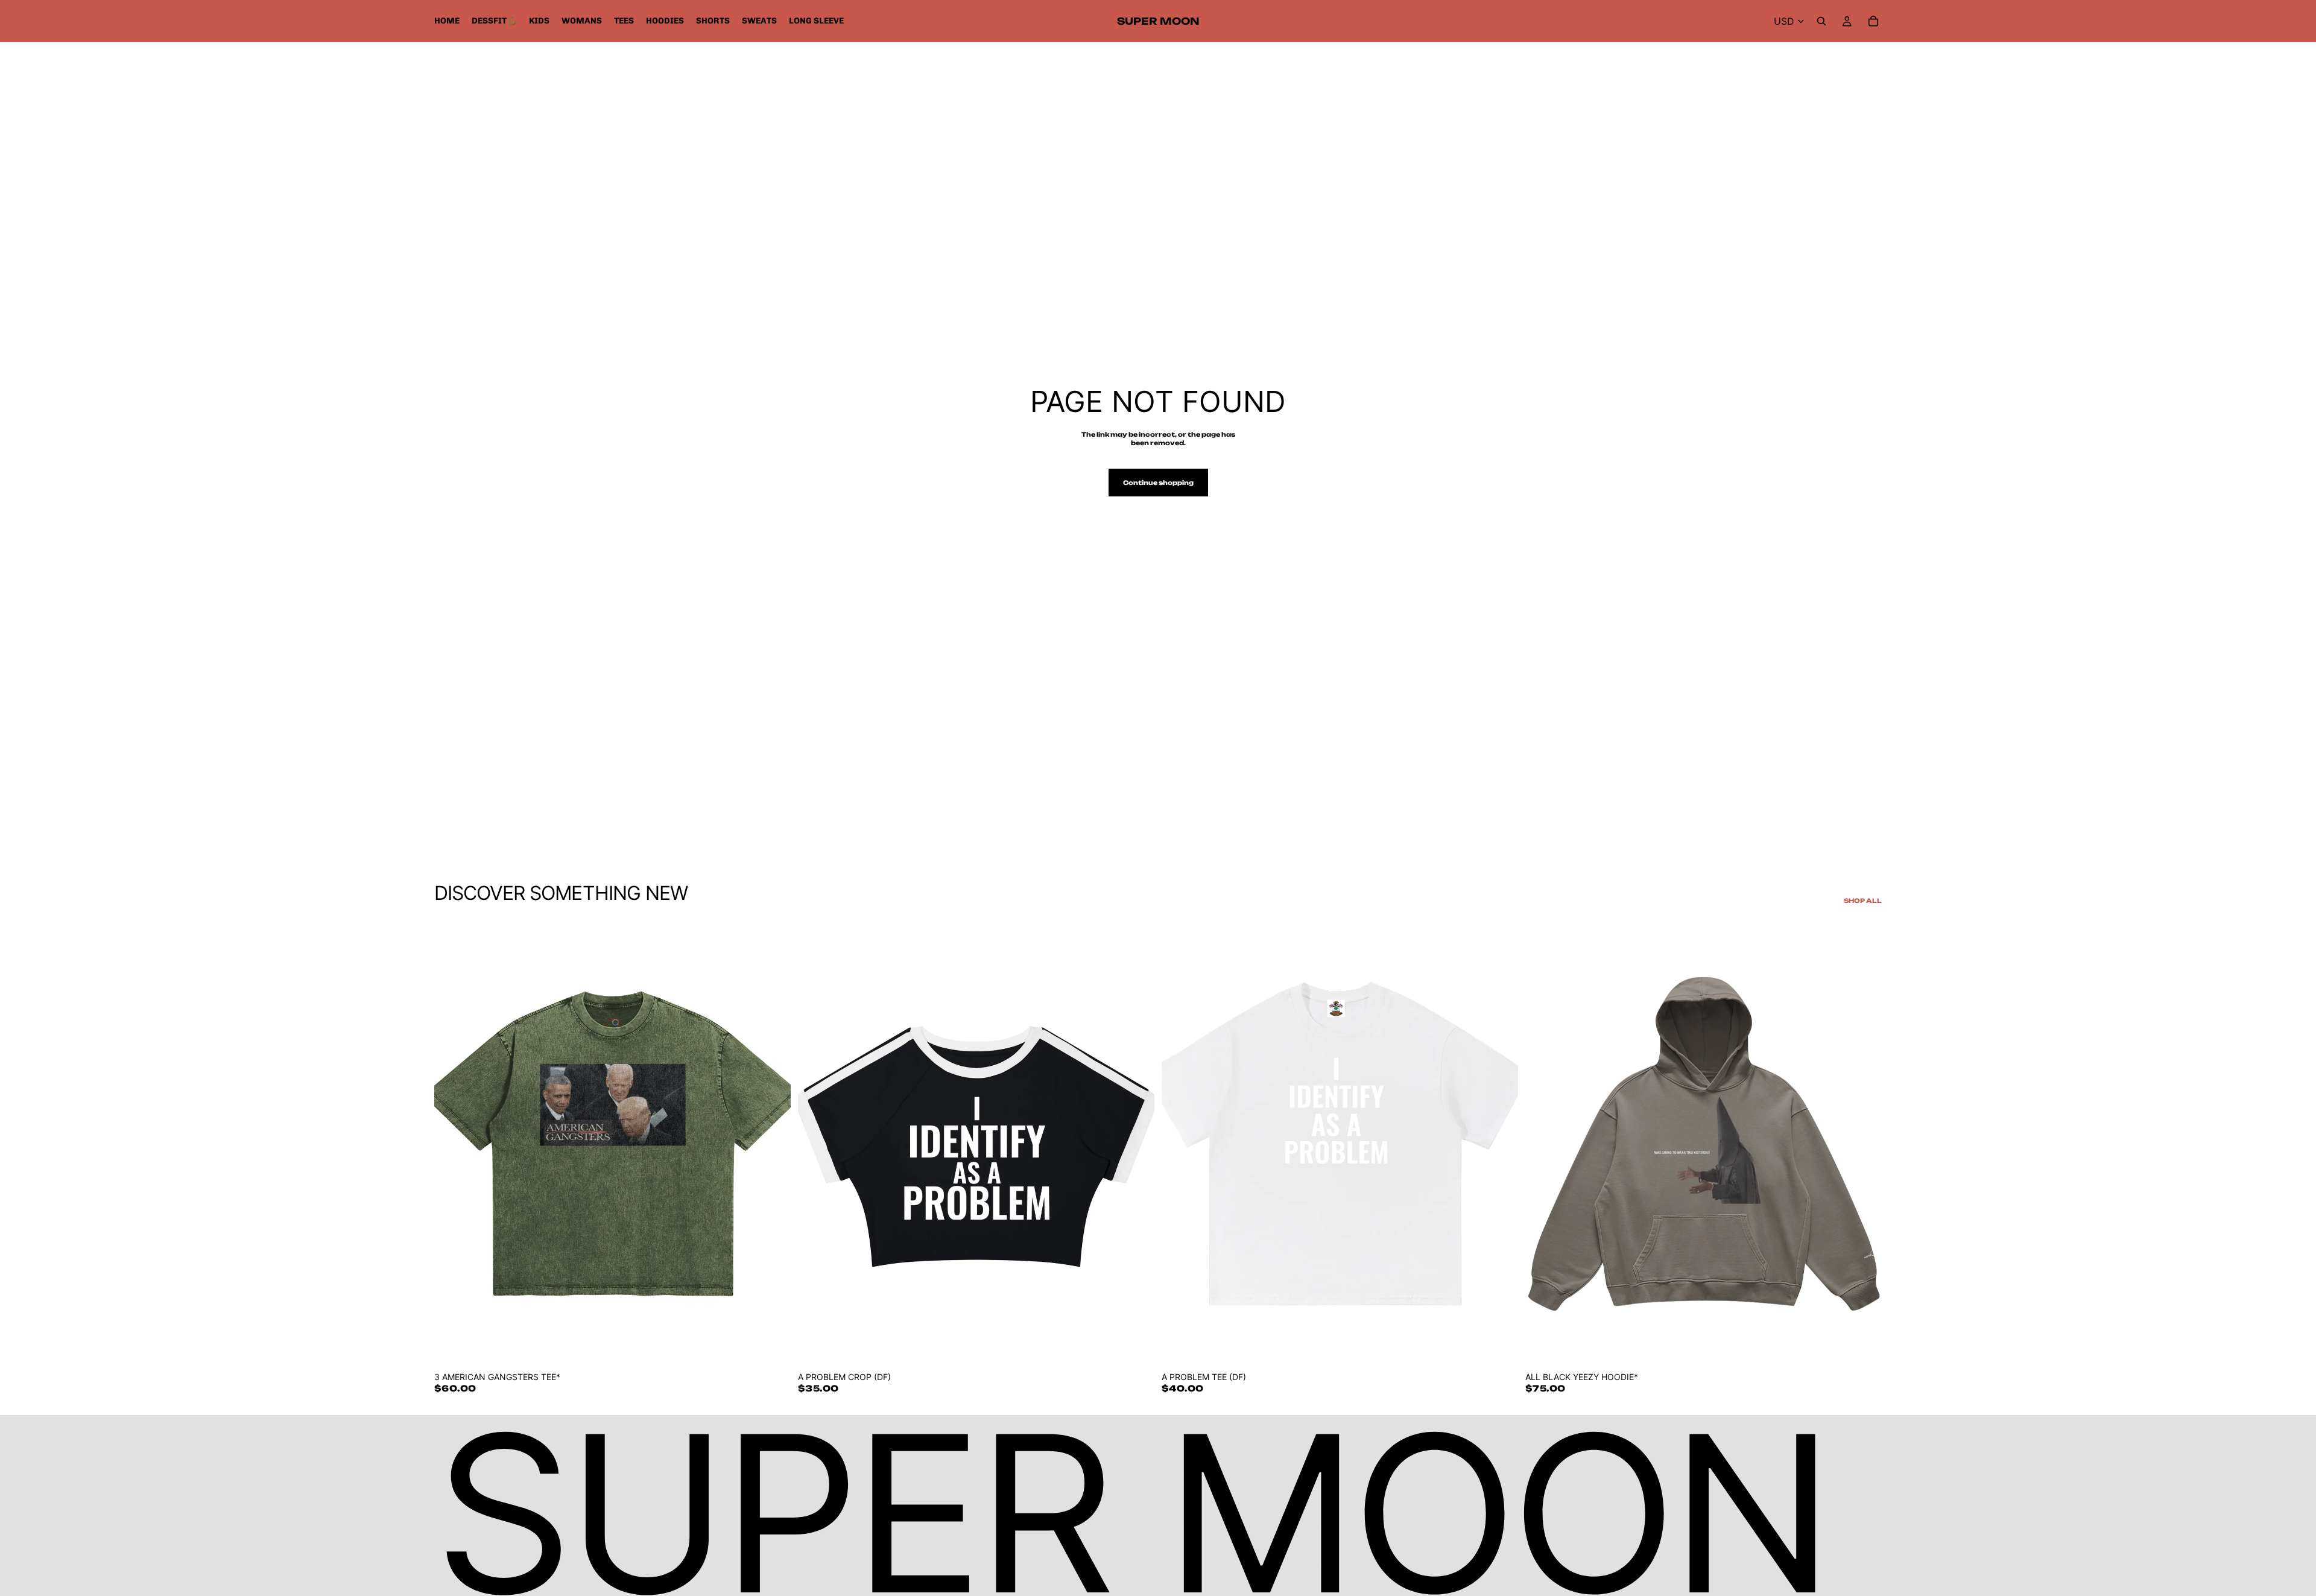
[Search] (1821, 21)
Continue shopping (1158, 483)
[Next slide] (773, 1142)
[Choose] (772, 1346)
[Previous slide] (452, 1142)
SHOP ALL (1863, 901)
